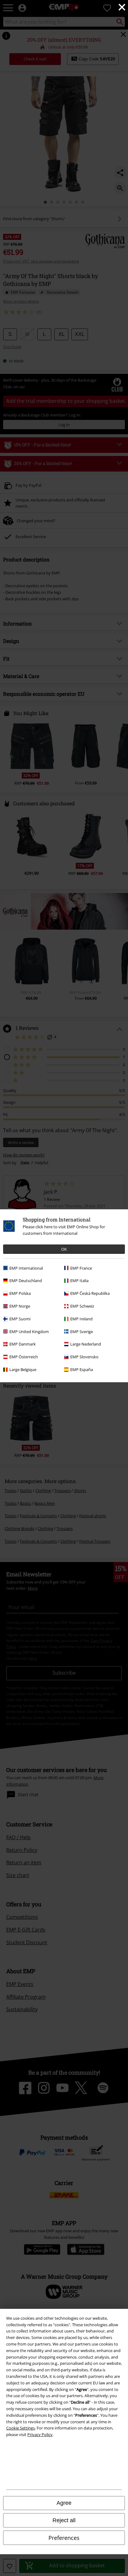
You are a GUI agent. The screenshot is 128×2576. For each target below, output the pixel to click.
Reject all (64, 2520)
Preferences (64, 2538)
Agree (64, 2503)
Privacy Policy (40, 2434)
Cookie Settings (21, 2428)
